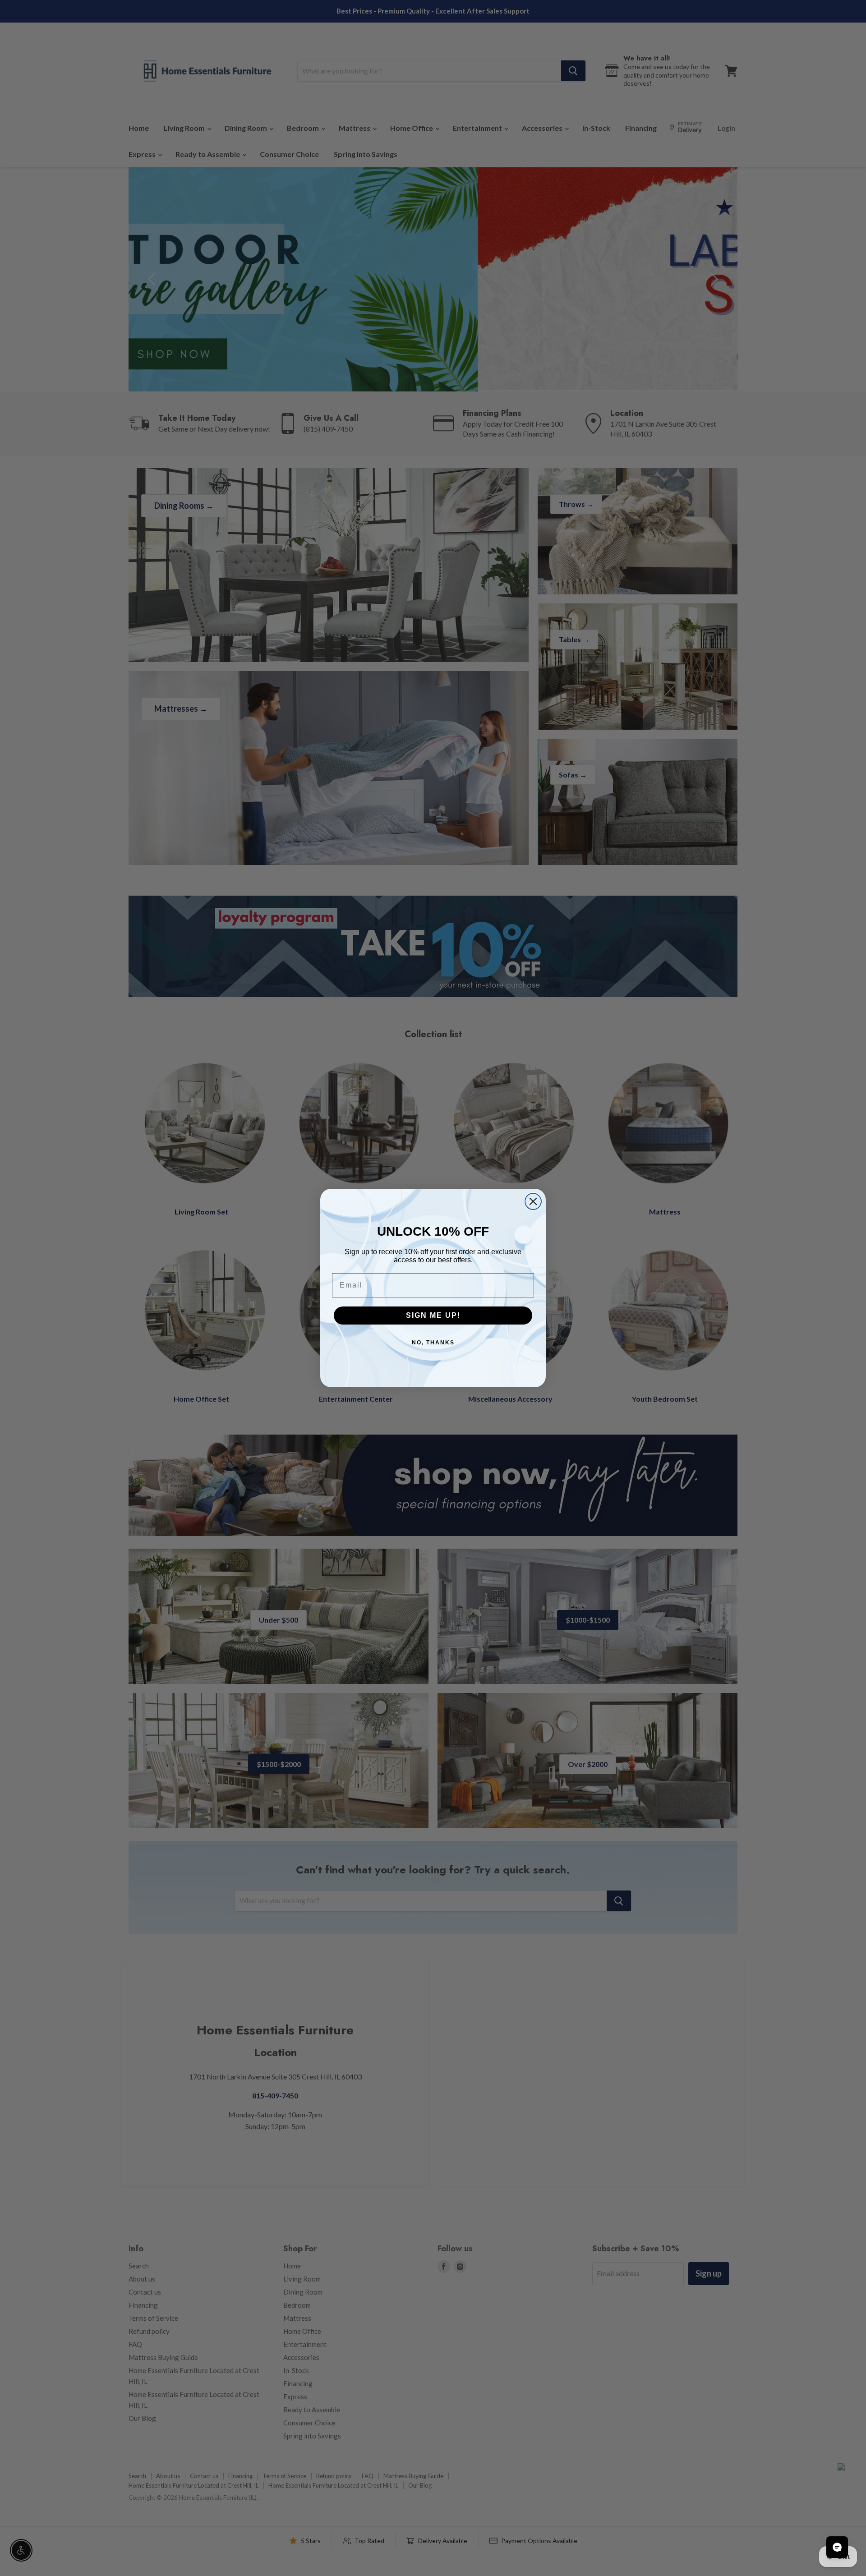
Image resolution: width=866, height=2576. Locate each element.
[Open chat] (837, 2547)
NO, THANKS (433, 1343)
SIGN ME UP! (433, 1315)
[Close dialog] (533, 1201)
